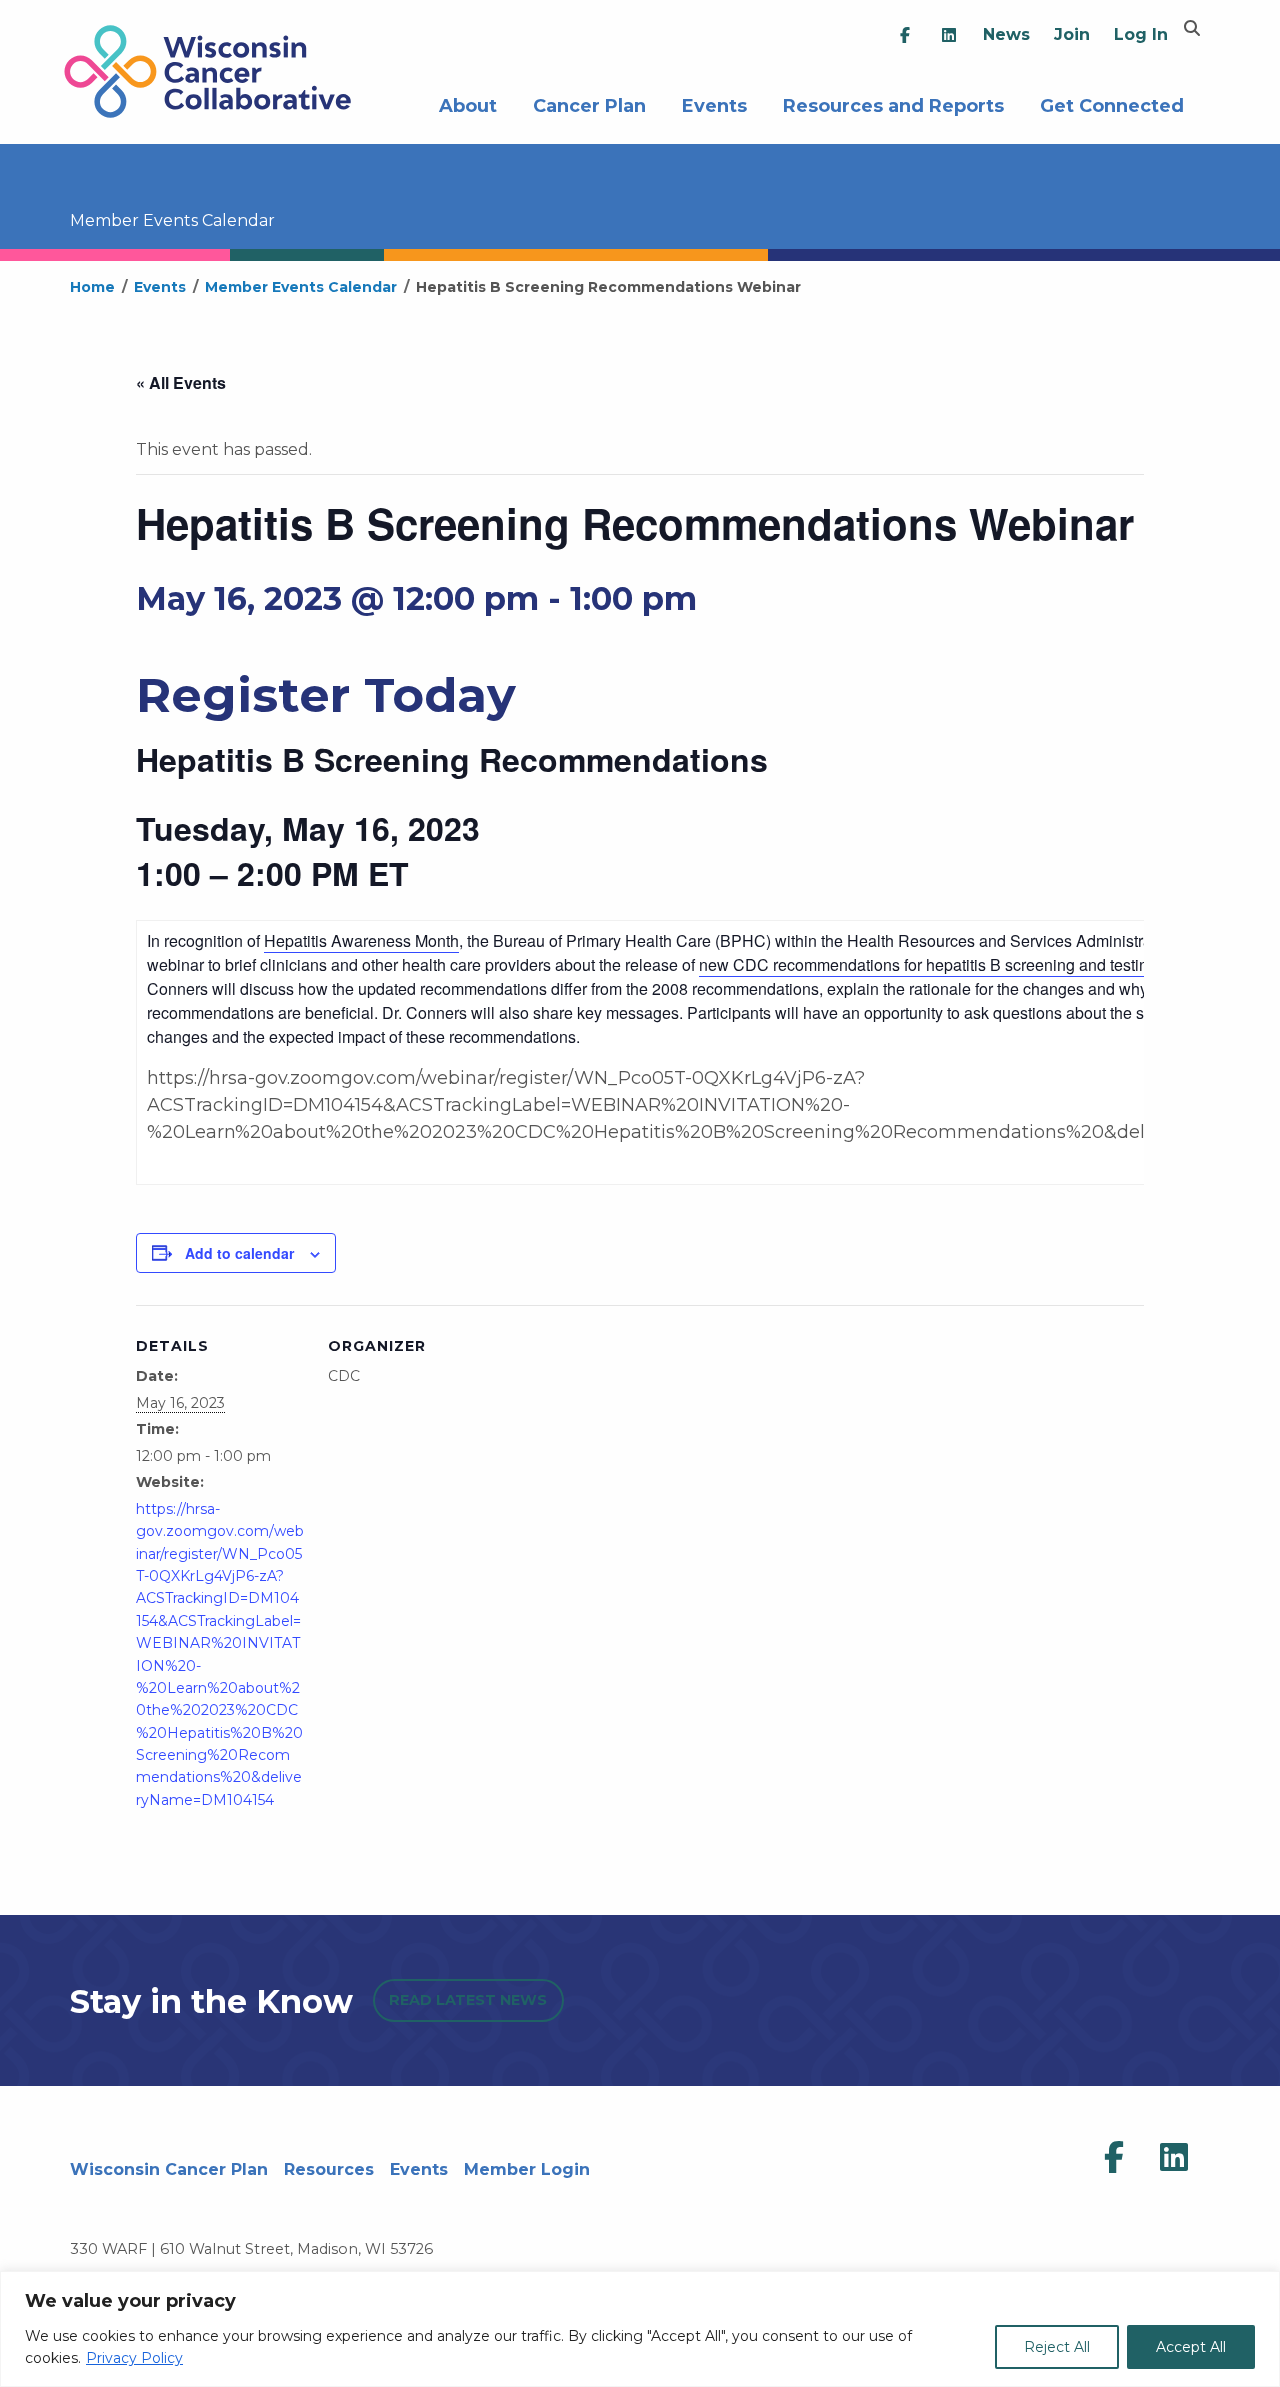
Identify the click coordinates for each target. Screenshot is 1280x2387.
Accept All (1191, 2347)
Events (714, 103)
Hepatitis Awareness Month (361, 940)
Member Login (527, 2169)
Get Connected (1112, 103)
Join (1072, 34)
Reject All (1057, 2347)
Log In (1141, 34)
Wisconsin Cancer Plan (169, 2169)
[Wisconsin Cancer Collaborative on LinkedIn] (1174, 2158)
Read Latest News (468, 2000)
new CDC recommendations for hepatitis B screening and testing (928, 964)
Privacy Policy (134, 2358)
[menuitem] (905, 35)
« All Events (181, 382)
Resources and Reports (893, 103)
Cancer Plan (589, 103)
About (468, 103)
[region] (640, 2329)
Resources (329, 2169)
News (1006, 34)
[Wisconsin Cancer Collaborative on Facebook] (1114, 2158)
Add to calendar (239, 1253)
